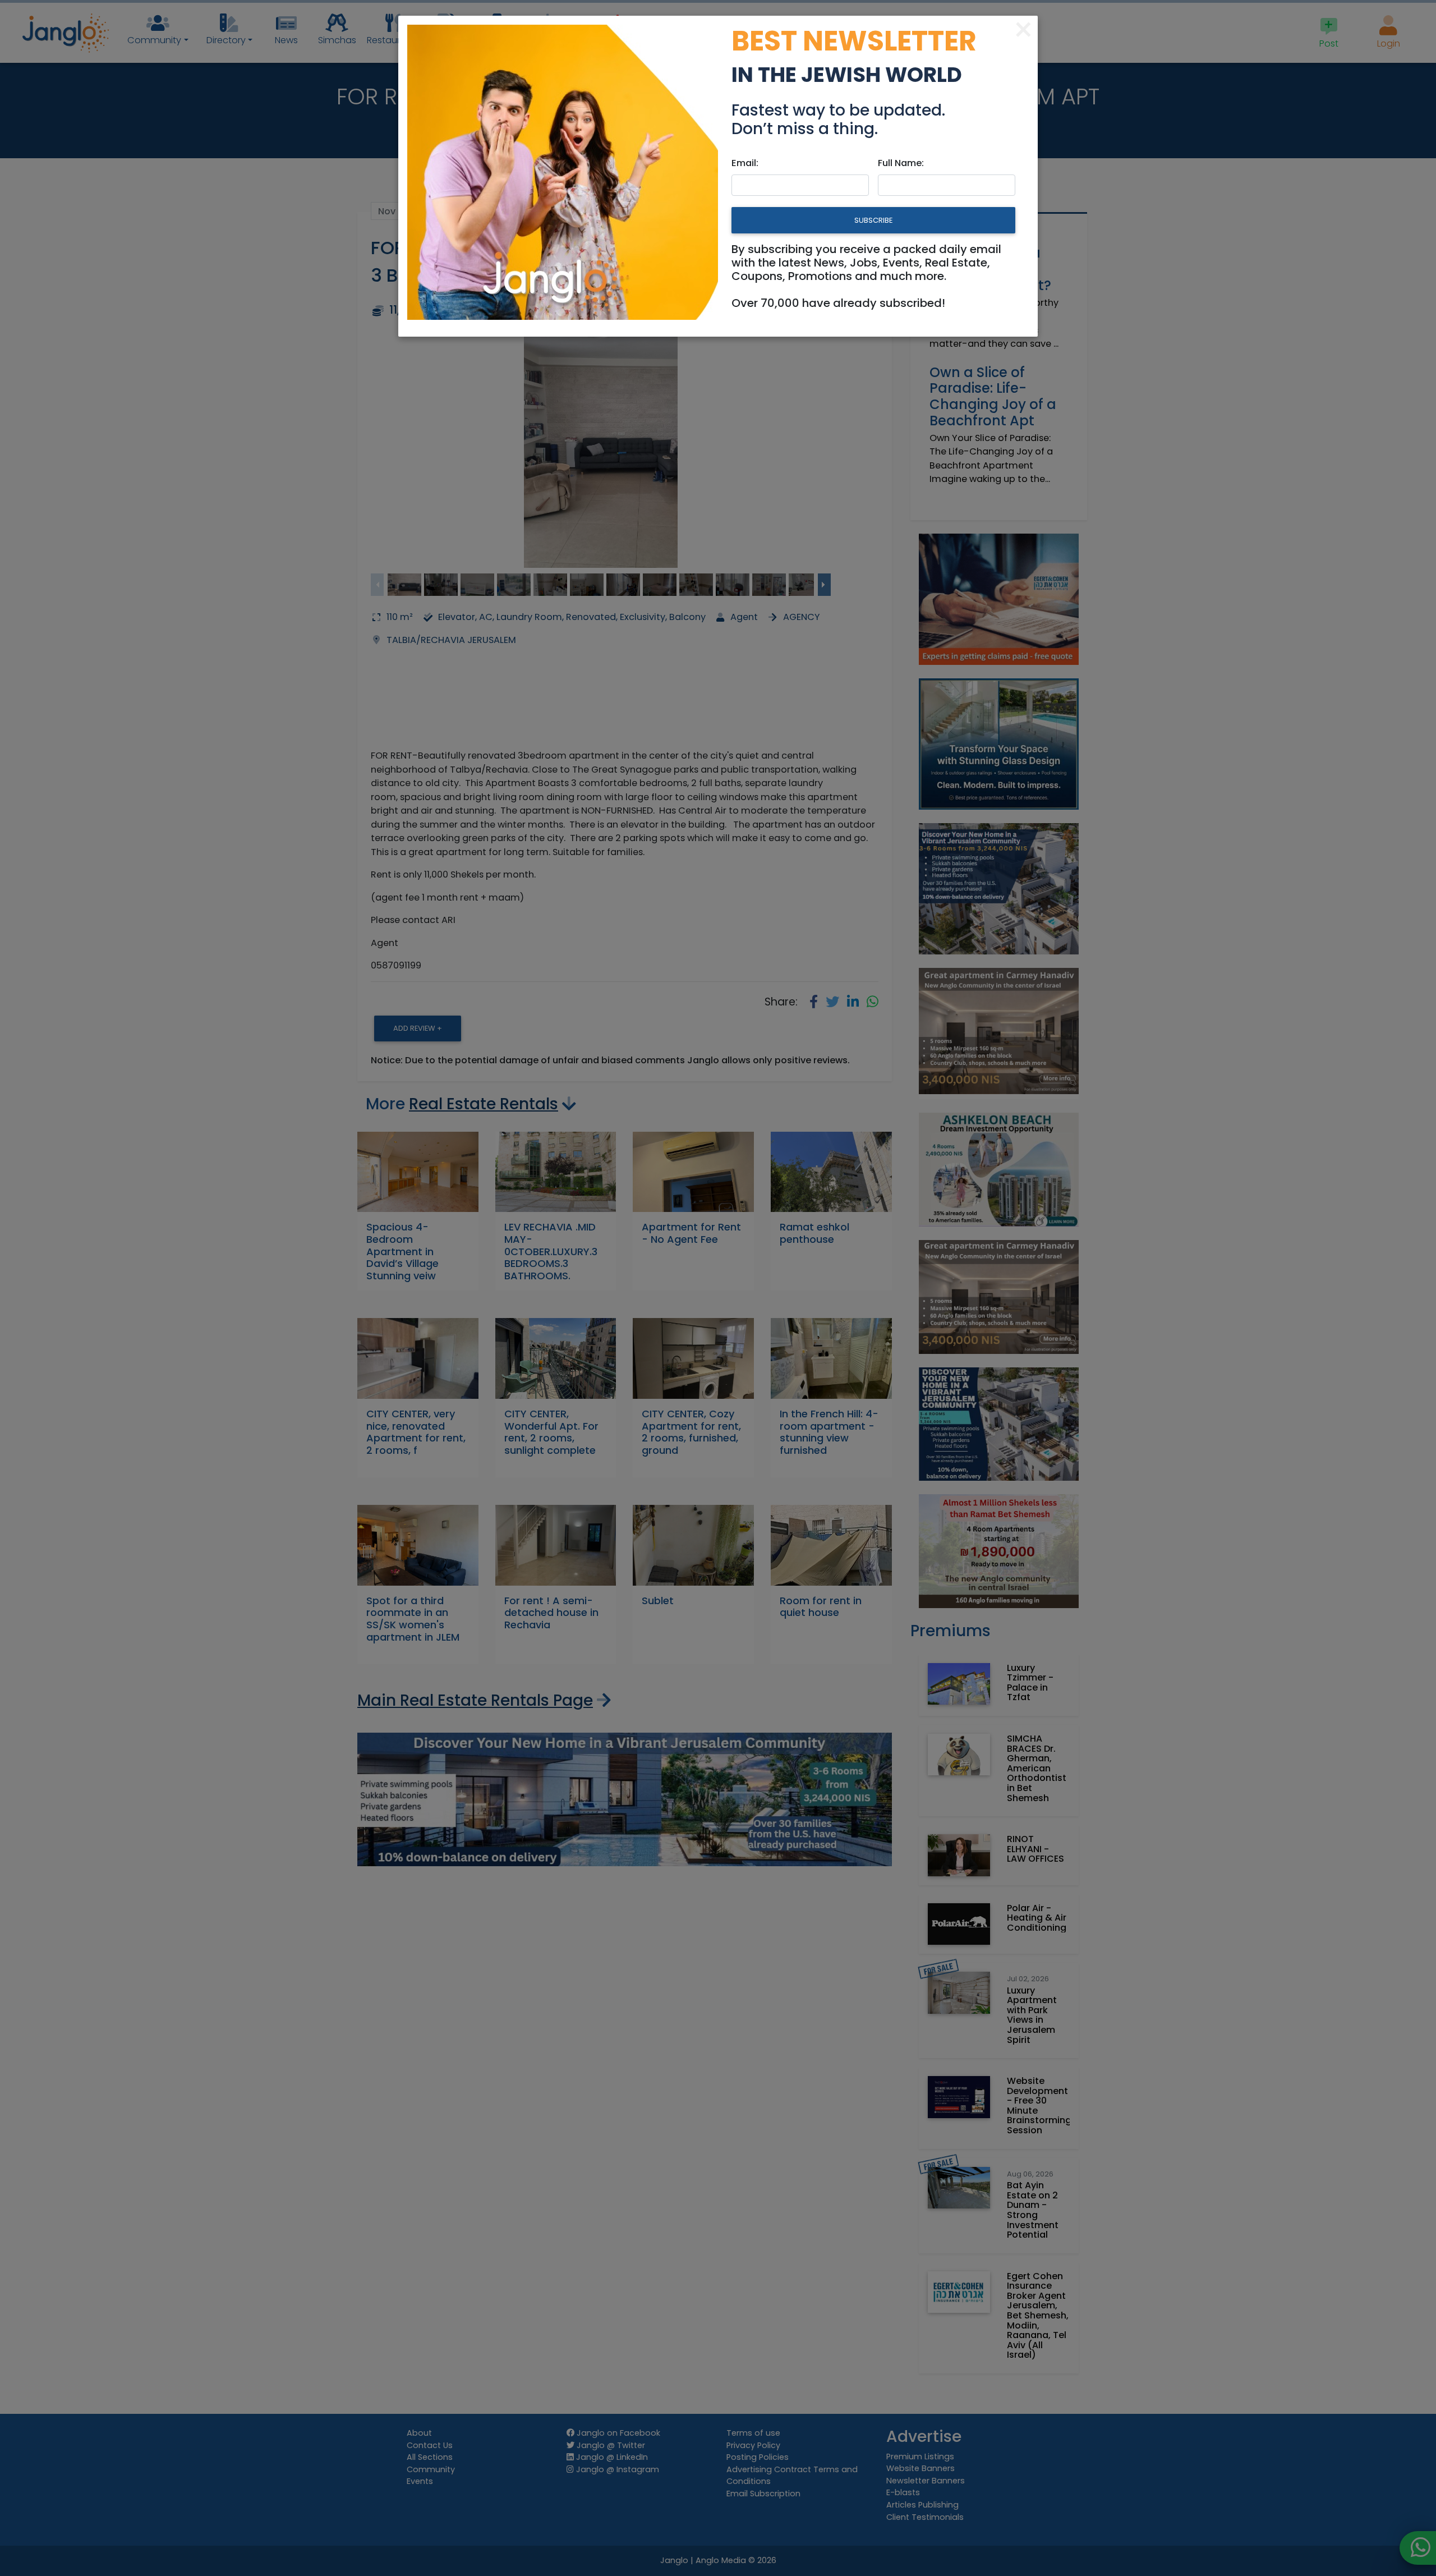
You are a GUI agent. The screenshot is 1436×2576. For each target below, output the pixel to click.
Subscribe (873, 220)
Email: (745, 163)
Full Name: (901, 163)
